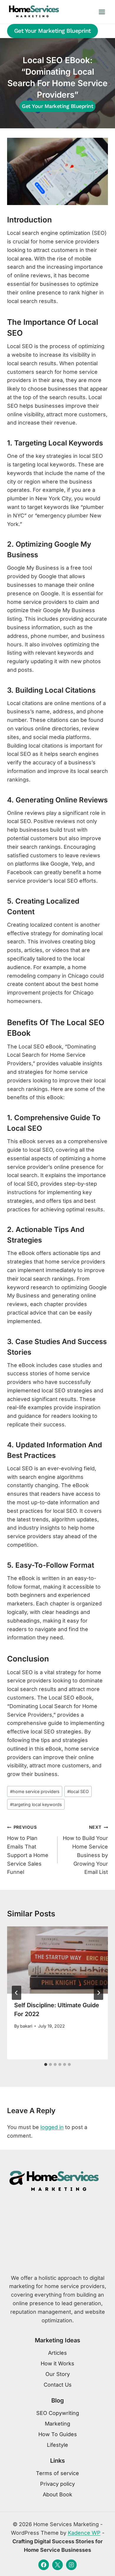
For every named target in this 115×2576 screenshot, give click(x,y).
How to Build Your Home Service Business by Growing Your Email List (85, 1850)
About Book (57, 2494)
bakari (26, 2026)
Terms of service (57, 2473)
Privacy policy (57, 2484)
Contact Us (58, 2385)
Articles (57, 2353)
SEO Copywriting (58, 2413)
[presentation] (57, 1960)
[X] (57, 2565)
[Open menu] (102, 12)
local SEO (78, 1791)
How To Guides (58, 2434)
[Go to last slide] (17, 1993)
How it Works (57, 2363)
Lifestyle (57, 2445)
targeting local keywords (36, 1804)
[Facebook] (44, 2565)
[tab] (46, 2064)
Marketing (57, 2424)
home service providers (35, 1791)
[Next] (98, 1993)
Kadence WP (84, 2533)
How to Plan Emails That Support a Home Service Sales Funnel (28, 1850)
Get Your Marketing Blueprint (52, 31)
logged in (52, 2127)
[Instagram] (71, 2565)
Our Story (58, 2374)
